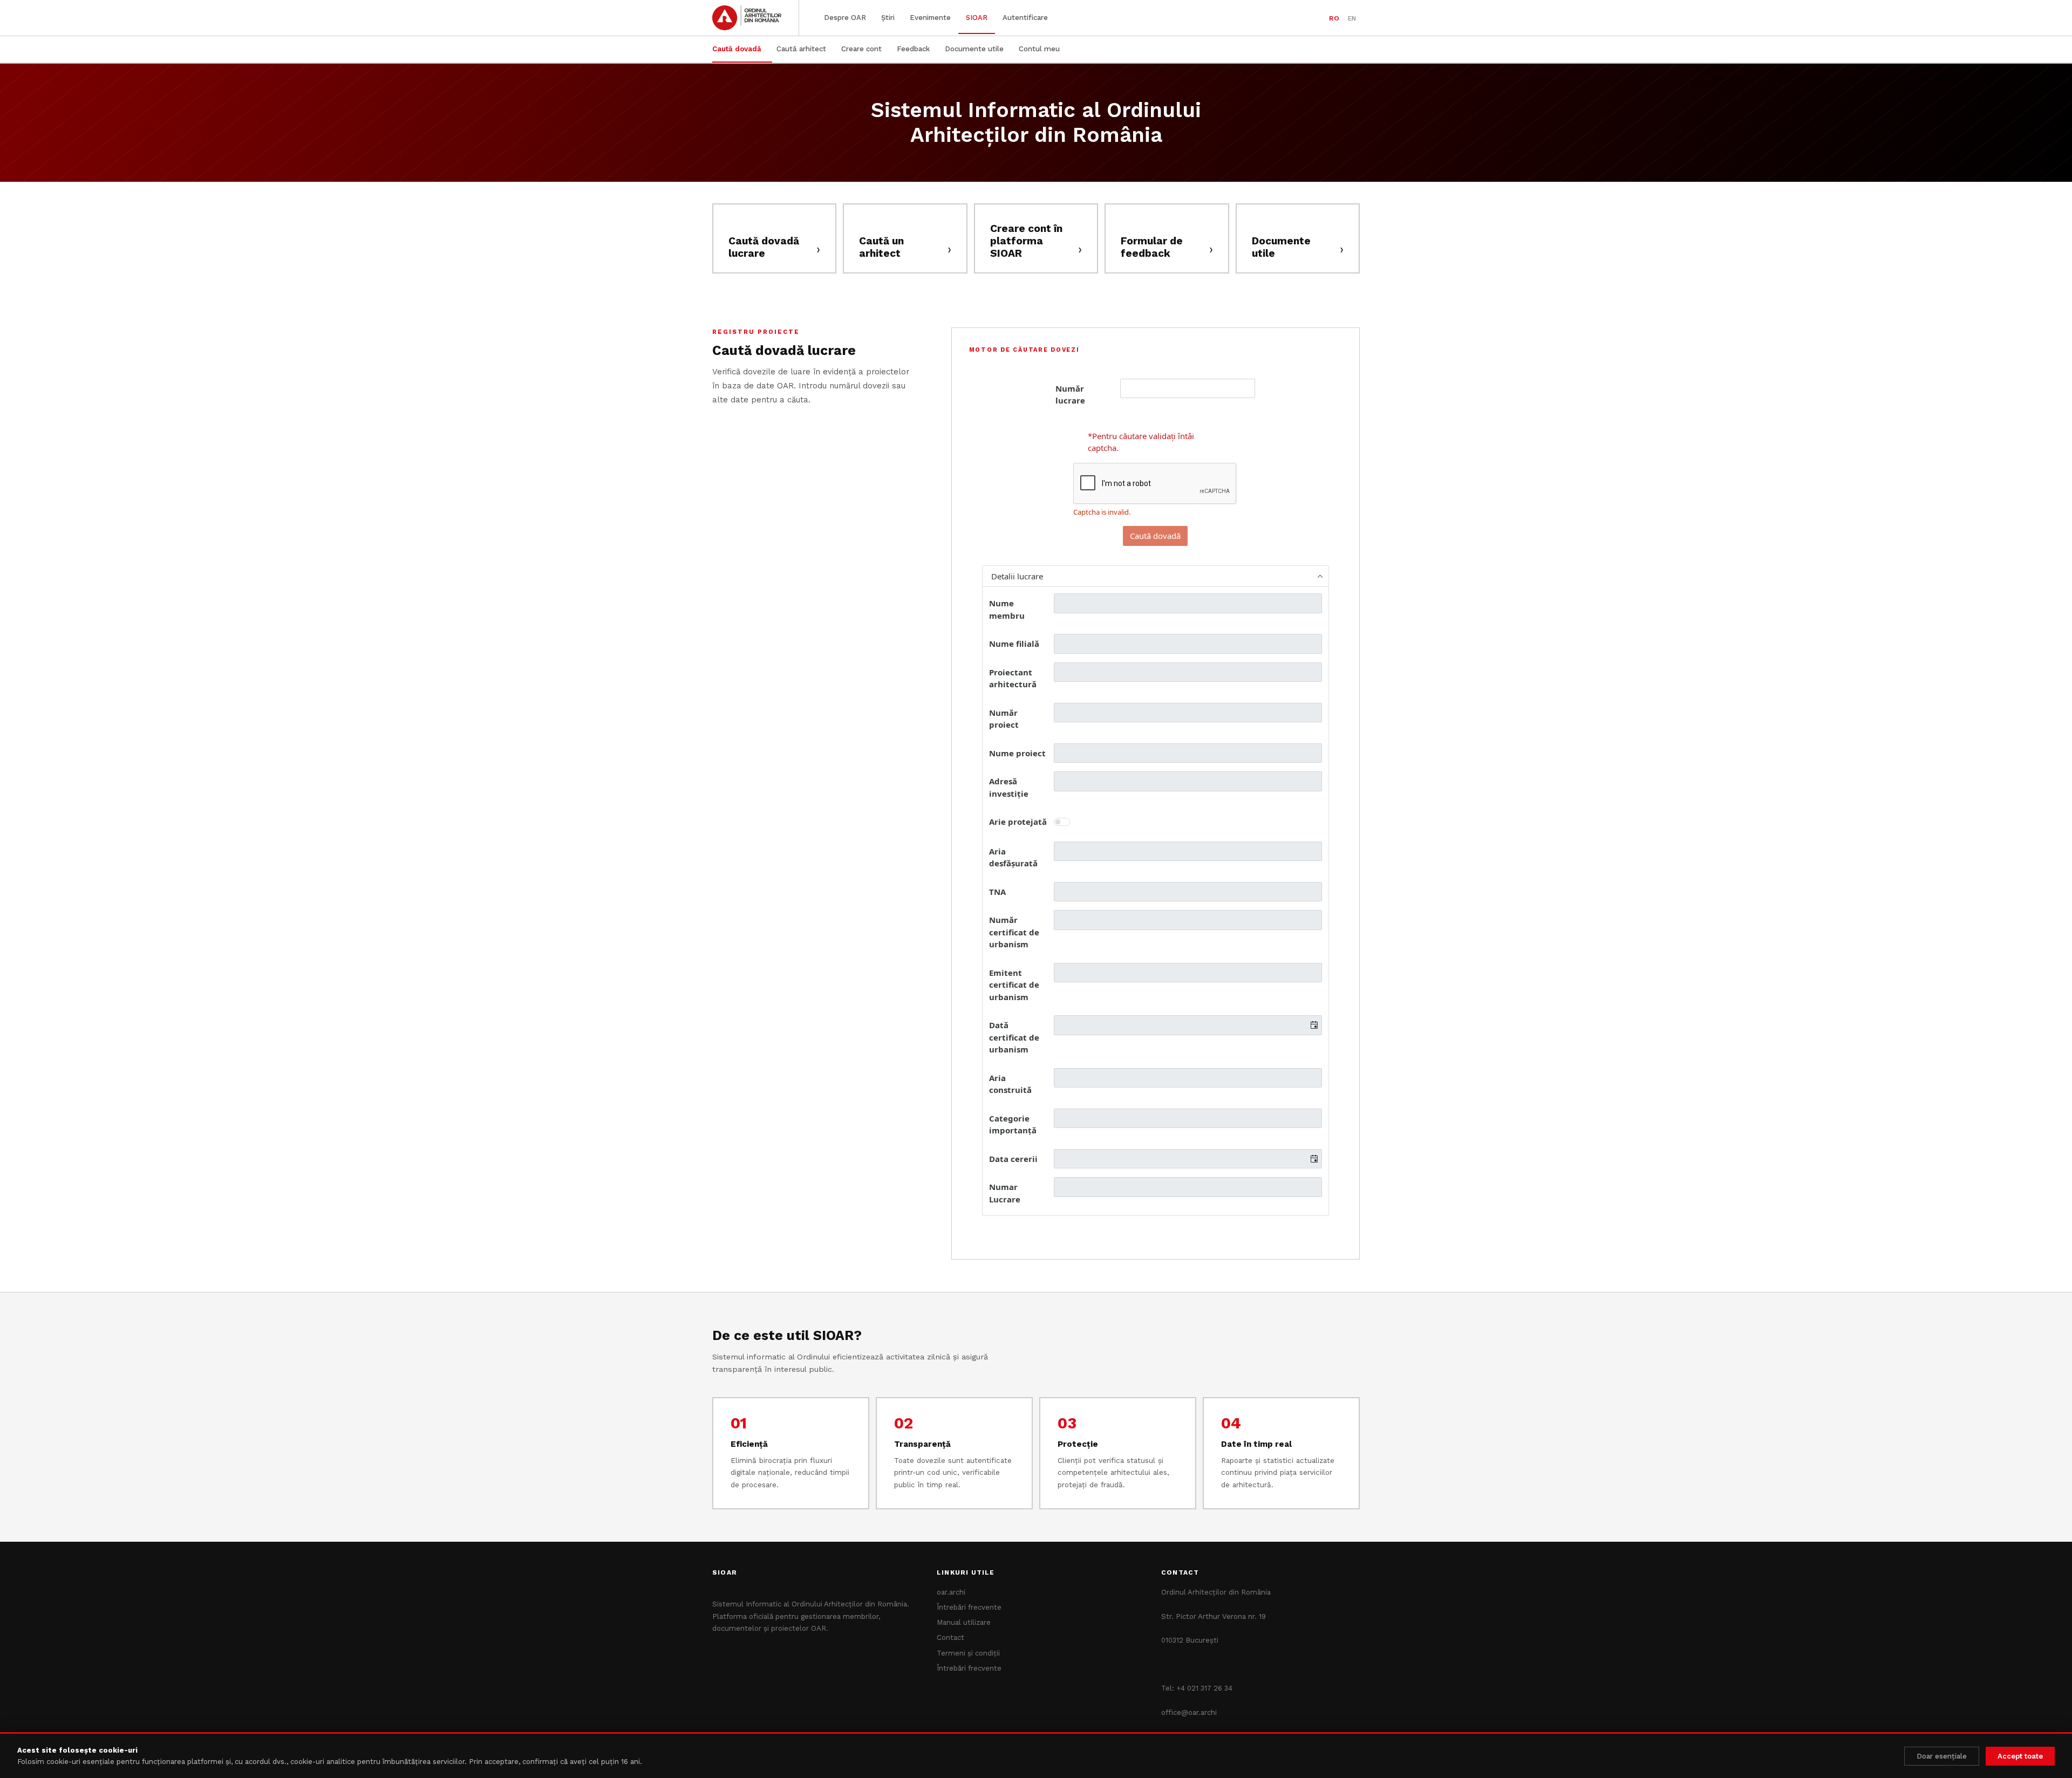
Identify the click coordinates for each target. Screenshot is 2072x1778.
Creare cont (861, 49)
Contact (950, 1637)
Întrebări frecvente (969, 1607)
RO (1334, 18)
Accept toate (2020, 1756)
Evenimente (930, 18)
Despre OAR (845, 18)
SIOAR (977, 18)
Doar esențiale (1942, 1756)
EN (1352, 18)
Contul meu (1039, 49)
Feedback (913, 49)
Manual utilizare (964, 1622)
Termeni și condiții (968, 1653)
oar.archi (951, 1592)
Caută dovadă (737, 49)
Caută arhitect (801, 49)
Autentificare (1025, 18)
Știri (888, 18)
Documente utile (974, 49)
